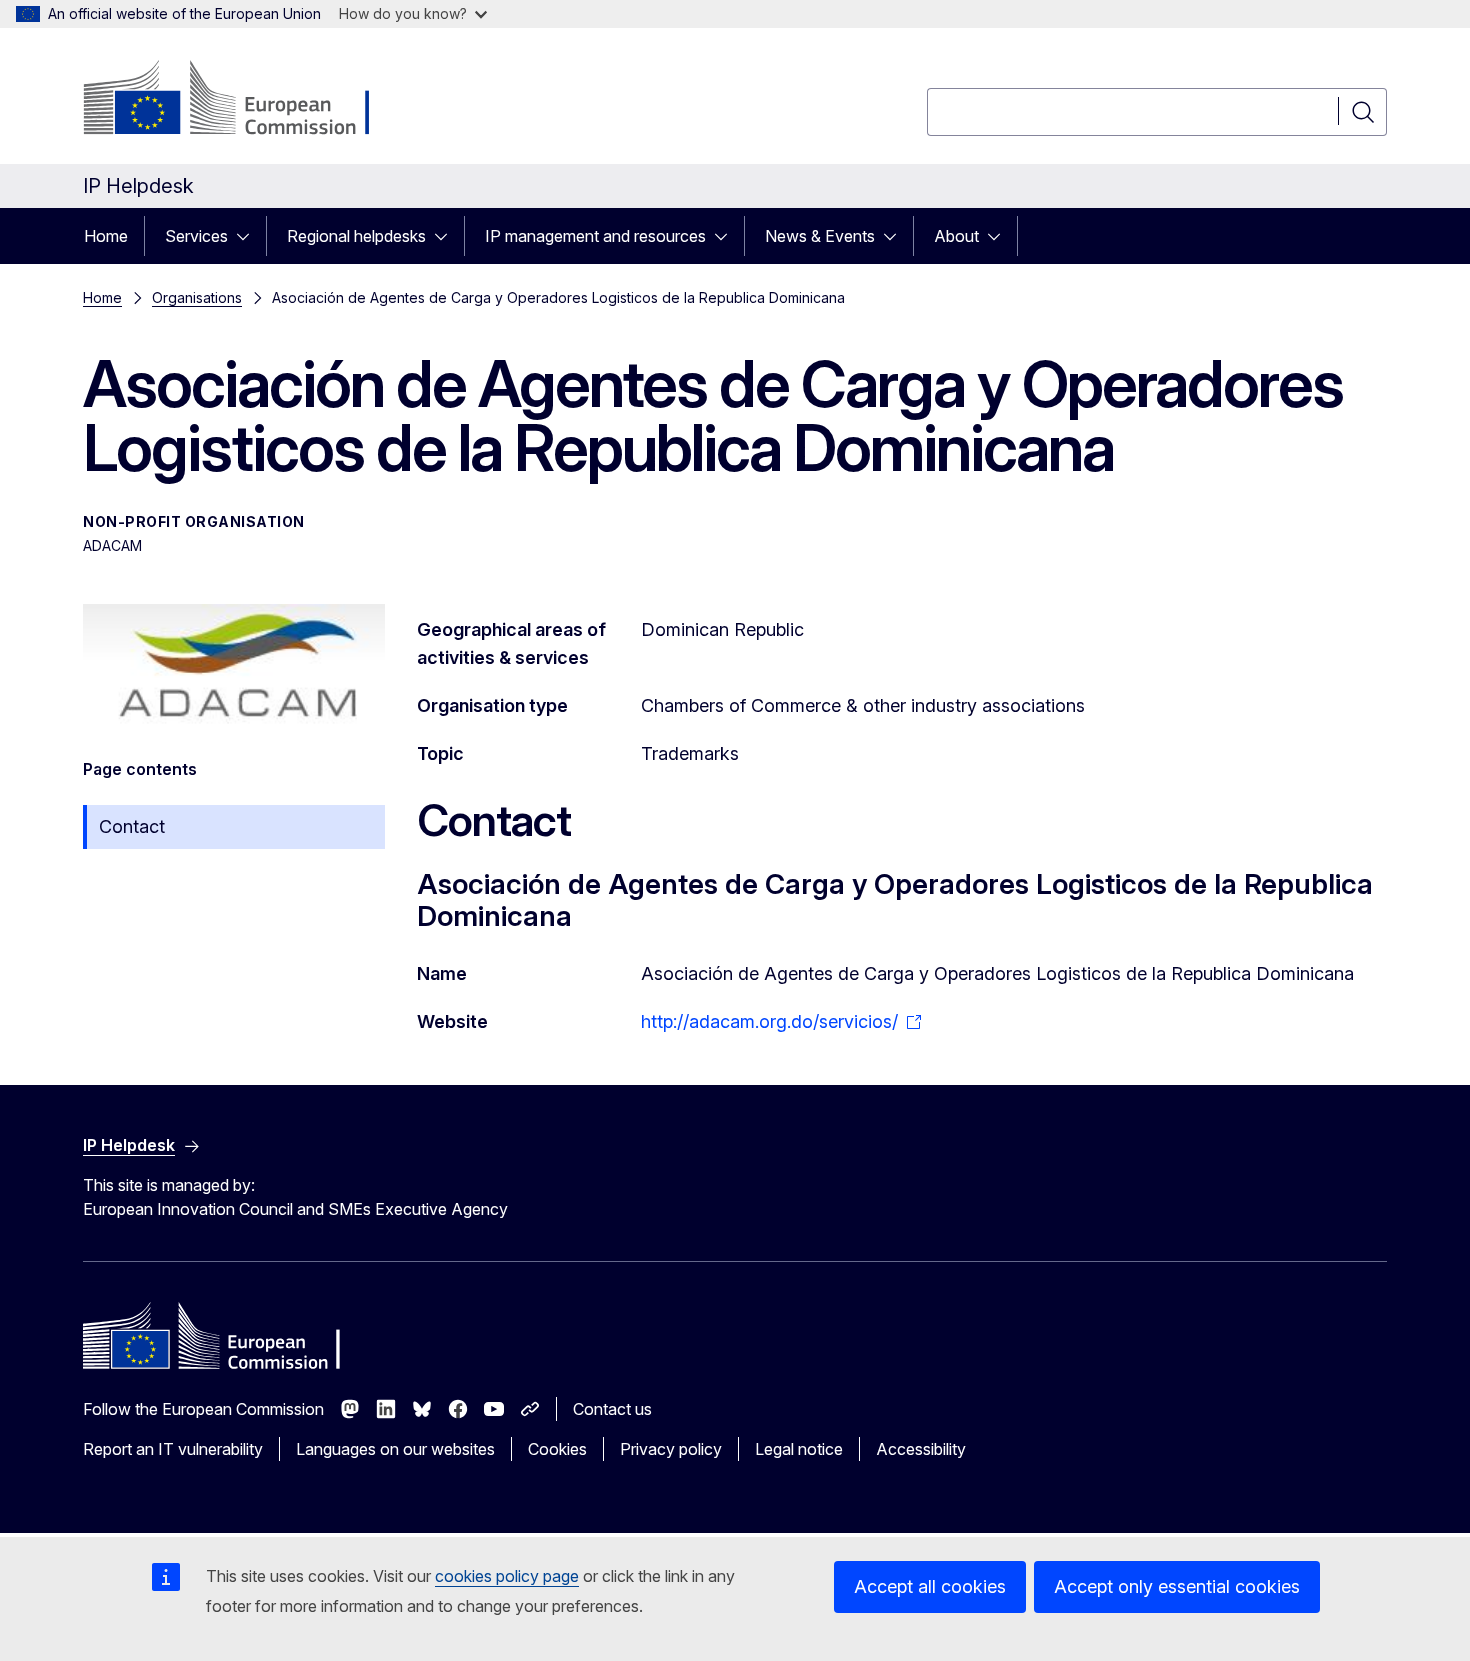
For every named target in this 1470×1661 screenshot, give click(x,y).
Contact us (612, 1409)
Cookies (557, 1449)
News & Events (820, 236)
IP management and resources (595, 236)
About (956, 236)
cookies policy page (507, 1576)
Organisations (197, 297)
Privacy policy (671, 1449)
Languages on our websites (395, 1449)
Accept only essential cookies (1177, 1586)
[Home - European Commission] (244, 100)
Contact (132, 826)
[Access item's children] (249, 236)
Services (196, 236)
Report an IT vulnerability (173, 1449)
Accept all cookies (930, 1586)
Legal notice (799, 1449)
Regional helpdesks (356, 236)
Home (106, 236)
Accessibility (921, 1449)
